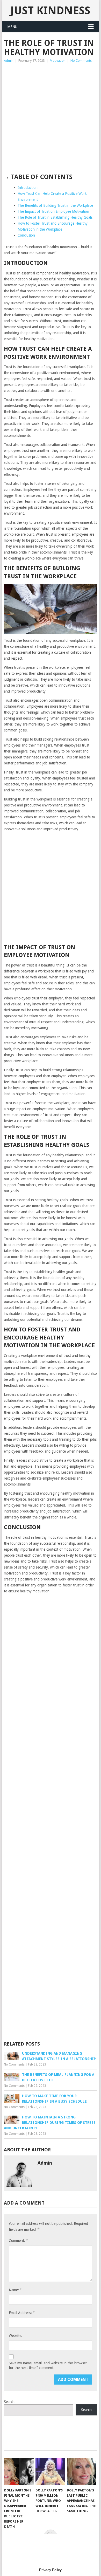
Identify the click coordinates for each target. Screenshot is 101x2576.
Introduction (28, 188)
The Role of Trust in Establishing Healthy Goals (55, 217)
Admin (9, 61)
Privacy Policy (50, 2570)
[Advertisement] (51, 117)
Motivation (58, 61)
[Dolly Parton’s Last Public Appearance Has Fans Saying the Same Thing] (82, 2472)
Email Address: (21, 2313)
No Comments (81, 61)
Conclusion (26, 235)
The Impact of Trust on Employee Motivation (53, 211)
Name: (15, 2290)
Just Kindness (50, 11)
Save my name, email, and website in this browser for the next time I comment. (48, 2365)
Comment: (18, 2240)
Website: (16, 2336)
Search (9, 2402)
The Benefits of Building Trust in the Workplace (55, 205)
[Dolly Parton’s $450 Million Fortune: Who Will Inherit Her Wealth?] (50, 2472)
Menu (12, 27)
